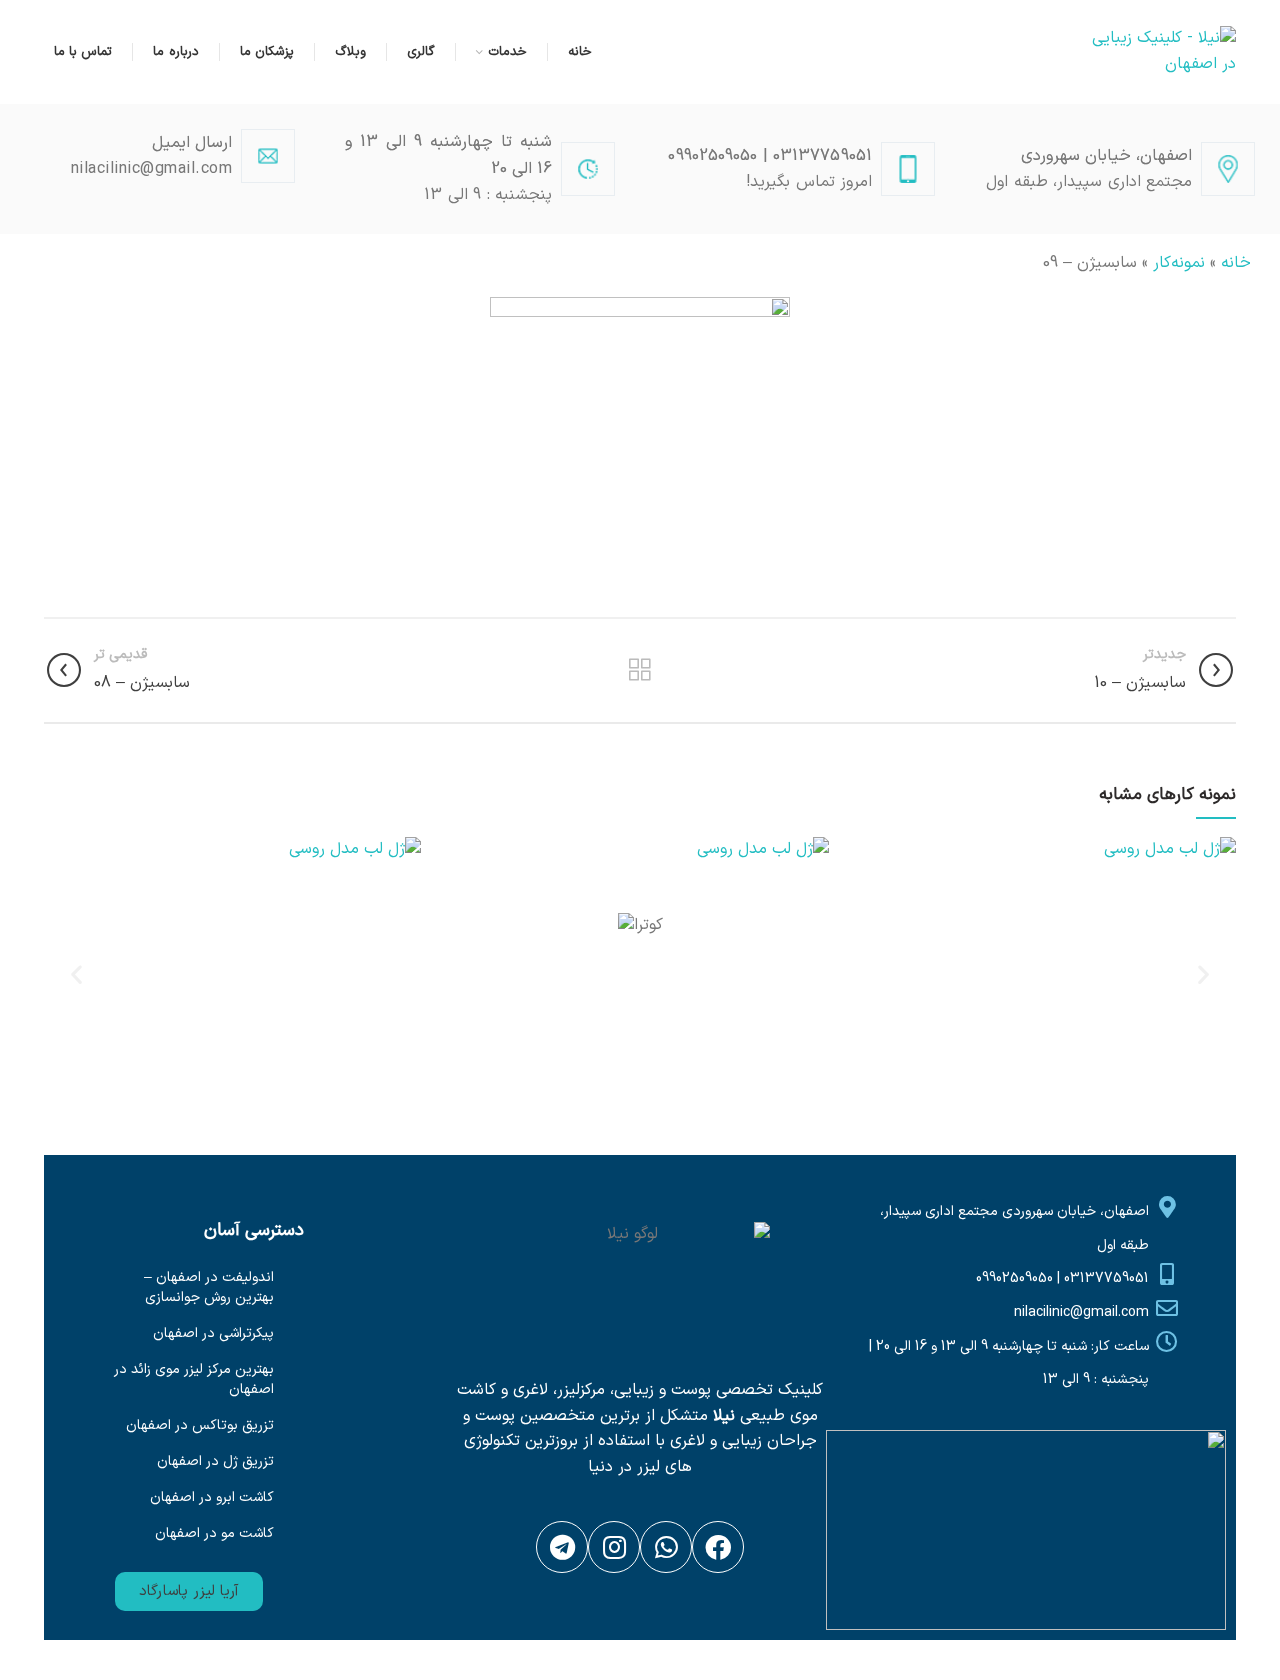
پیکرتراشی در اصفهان (213, 1333)
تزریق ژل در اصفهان (215, 1461)
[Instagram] (614, 1547)
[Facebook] (718, 1547)
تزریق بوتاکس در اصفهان (200, 1425)
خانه (1236, 263)
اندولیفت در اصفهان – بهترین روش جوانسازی (209, 1287)
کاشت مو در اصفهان (214, 1533)
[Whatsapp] (666, 1547)
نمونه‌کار (1179, 263)
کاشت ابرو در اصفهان (212, 1497)
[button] (189, 1591)
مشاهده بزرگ (874, 852)
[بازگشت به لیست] (640, 670)
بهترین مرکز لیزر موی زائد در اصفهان (194, 1379)
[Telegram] (562, 1547)
